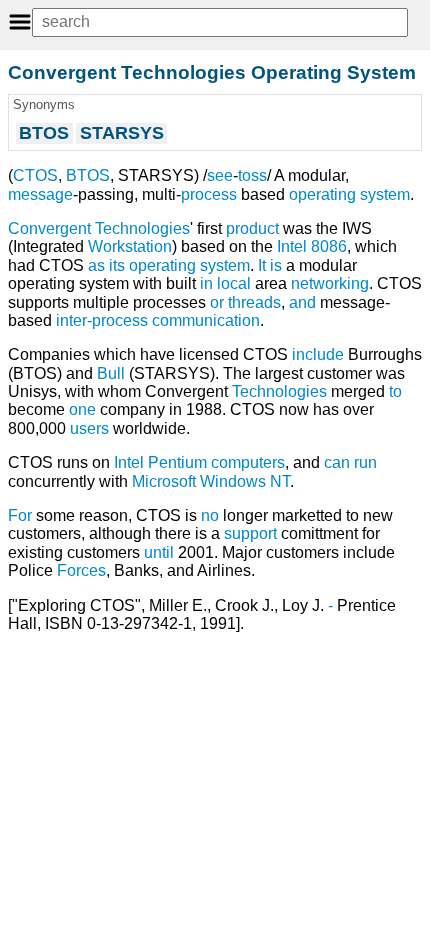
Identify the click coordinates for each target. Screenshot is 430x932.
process (209, 194)
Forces (81, 570)
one (82, 409)
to (395, 391)
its (117, 265)
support (250, 533)
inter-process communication (158, 320)
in (206, 283)
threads (254, 302)
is (276, 265)
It (262, 265)
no (210, 515)
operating (162, 265)
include (318, 354)
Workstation (130, 246)
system (225, 265)
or (217, 302)
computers (248, 462)
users (89, 428)
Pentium (177, 462)
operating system (349, 194)
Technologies (279, 391)
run (365, 462)
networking (330, 283)
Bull (111, 373)
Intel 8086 (312, 246)
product (252, 228)
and (302, 302)
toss (252, 175)
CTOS (35, 175)
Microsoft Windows (199, 481)
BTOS (88, 175)
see (220, 175)
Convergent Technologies (99, 228)
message (40, 194)
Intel (129, 462)
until (159, 552)
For (20, 515)
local (234, 283)
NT (280, 481)
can (337, 462)
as (96, 265)
